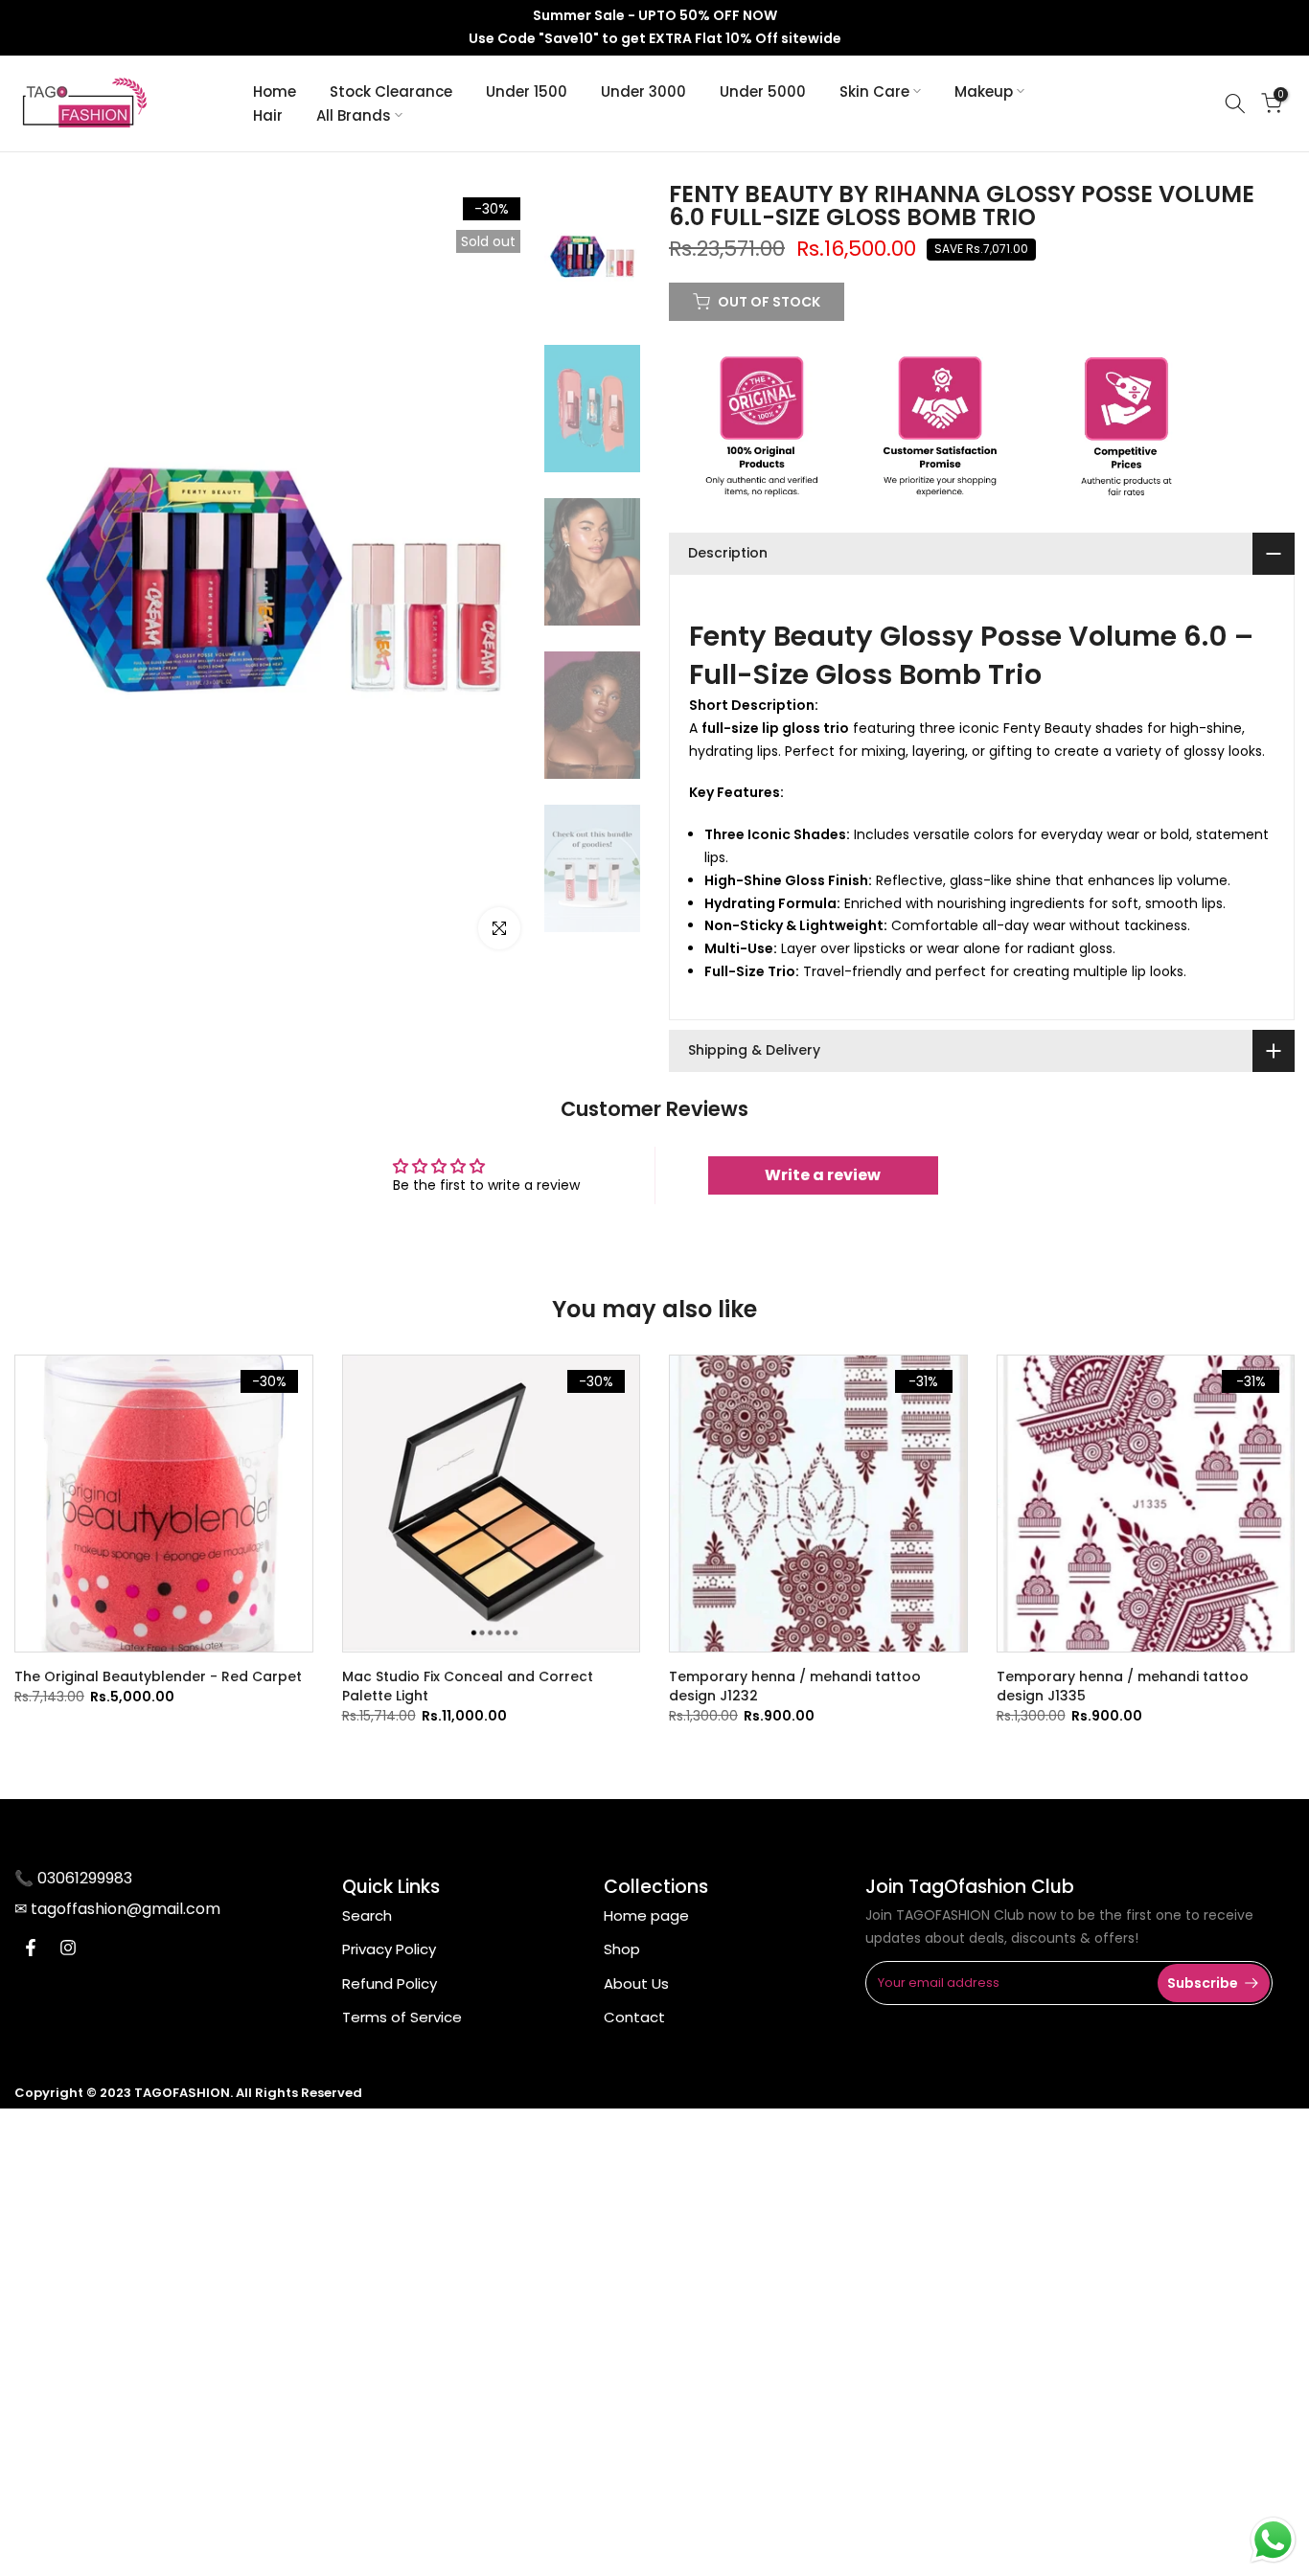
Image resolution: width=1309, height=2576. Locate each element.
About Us (636, 1983)
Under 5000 (763, 91)
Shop (622, 1949)
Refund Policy (390, 1983)
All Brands (354, 115)
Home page (646, 1915)
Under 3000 (643, 91)
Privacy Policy (389, 1949)
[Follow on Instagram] (68, 1948)
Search (367, 1915)
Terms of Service (402, 2017)
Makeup (984, 91)
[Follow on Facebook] (31, 1948)
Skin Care (874, 91)
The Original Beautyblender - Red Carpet (158, 1676)
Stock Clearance (391, 91)
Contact (634, 2017)
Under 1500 (527, 91)
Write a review (823, 1175)
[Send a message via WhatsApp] (1273, 2540)
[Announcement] (654, 28)
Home (275, 91)
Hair (268, 115)
